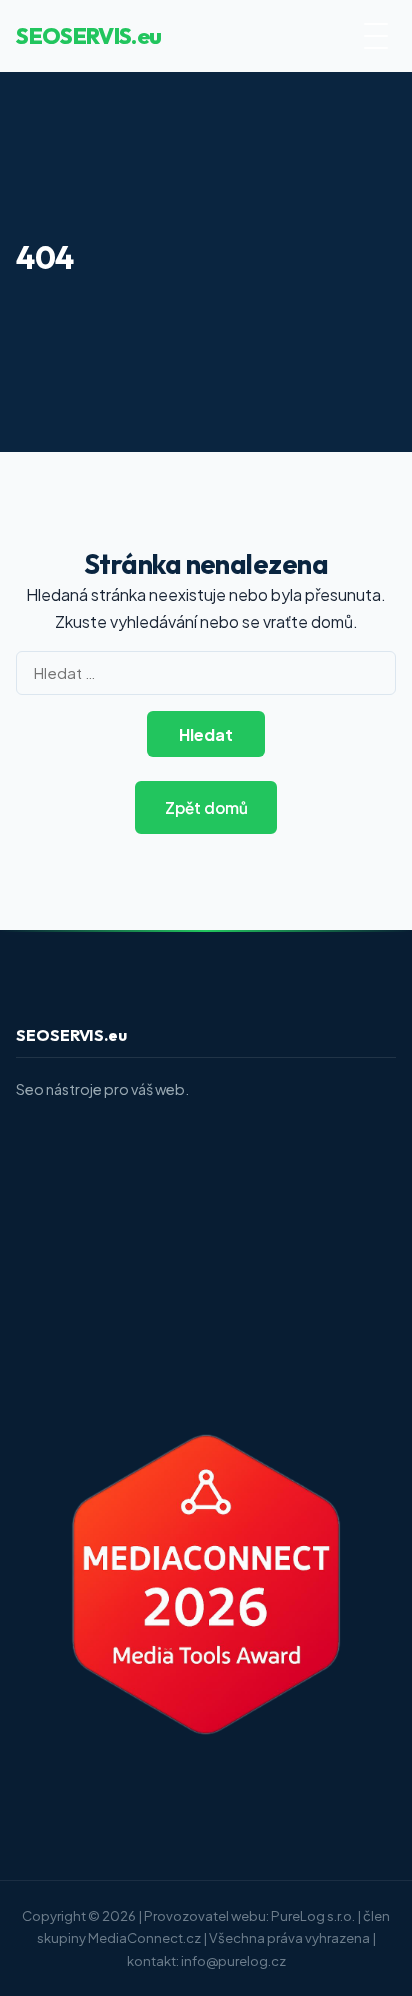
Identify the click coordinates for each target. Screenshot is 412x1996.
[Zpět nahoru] (358, 1962)
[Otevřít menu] (376, 36)
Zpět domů (206, 807)
